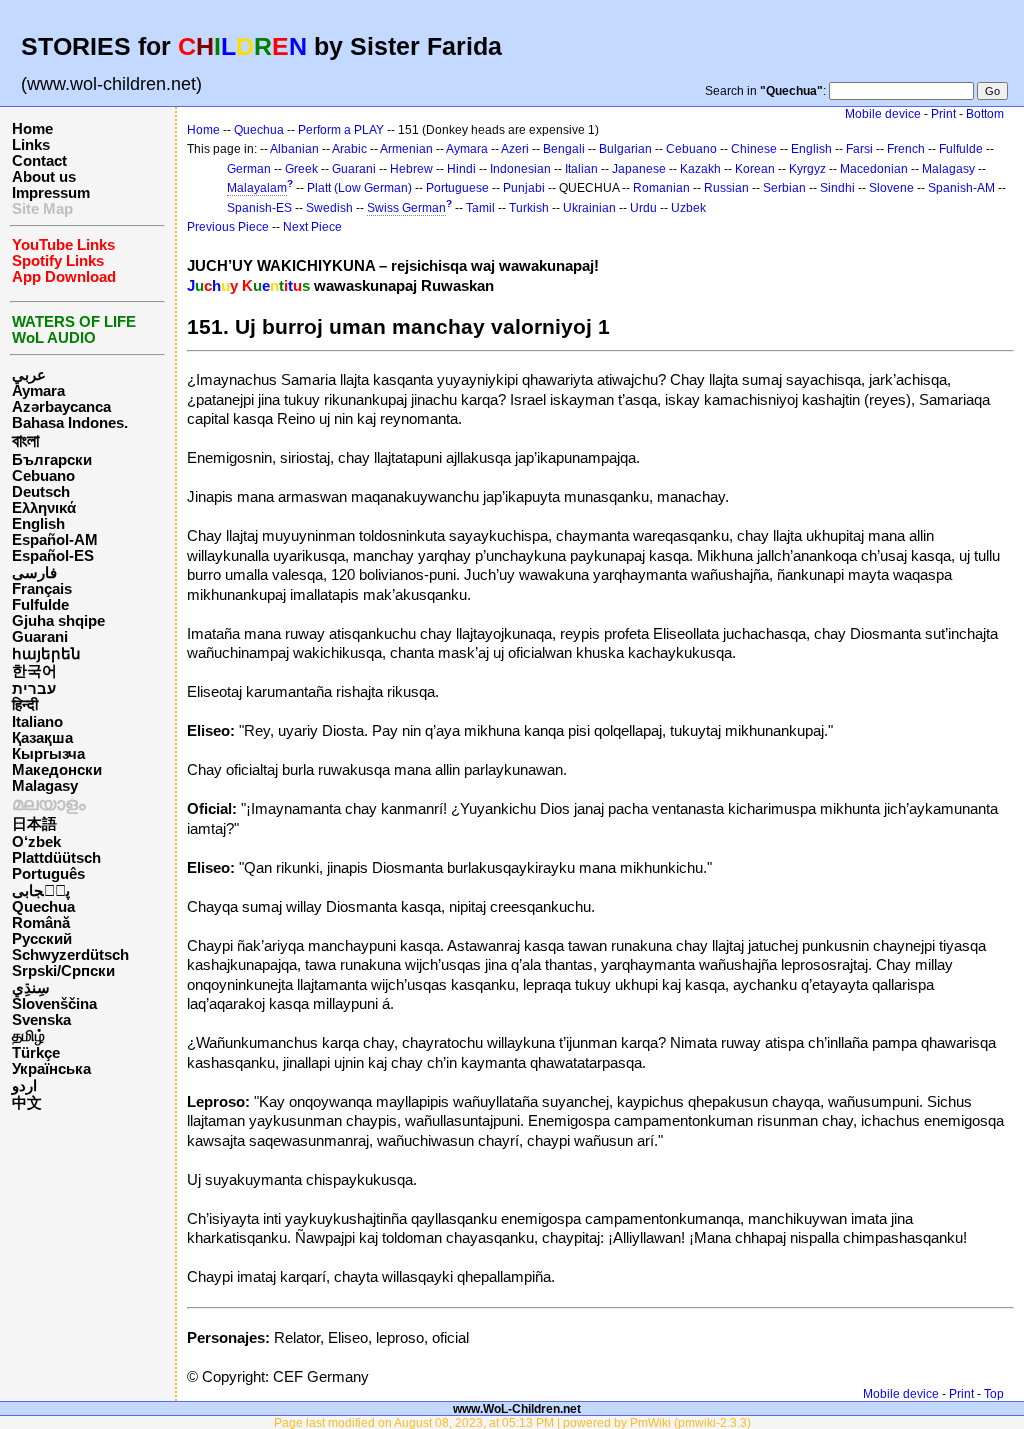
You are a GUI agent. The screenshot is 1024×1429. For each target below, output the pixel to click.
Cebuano (43, 476)
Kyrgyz (807, 169)
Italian (581, 169)
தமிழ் (28, 1036)
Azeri (515, 149)
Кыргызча (48, 754)
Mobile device (883, 114)
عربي (29, 375)
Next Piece (312, 227)
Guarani (40, 637)
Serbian (784, 188)
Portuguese (457, 188)
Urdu (643, 208)
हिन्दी (25, 705)
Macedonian (874, 169)
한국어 (34, 671)
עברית (34, 689)
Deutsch (41, 492)
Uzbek (688, 208)
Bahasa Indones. (70, 423)
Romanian (661, 188)
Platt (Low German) (359, 188)
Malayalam (257, 188)
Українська (51, 1069)
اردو (24, 1086)
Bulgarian (625, 149)
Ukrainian (589, 208)
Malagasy (45, 786)
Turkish (529, 208)
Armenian (406, 149)
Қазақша (42, 738)
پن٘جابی (41, 891)
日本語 (34, 824)
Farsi (859, 149)
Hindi (461, 169)
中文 (27, 1103)
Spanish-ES (259, 208)
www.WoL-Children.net (517, 1408)
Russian (726, 188)
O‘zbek (36, 842)
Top (994, 1394)
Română (41, 923)
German (249, 169)
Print (943, 114)
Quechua (43, 907)
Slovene (891, 188)
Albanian (294, 149)
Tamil (480, 208)
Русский (42, 939)
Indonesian (520, 169)
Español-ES (53, 556)
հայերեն (46, 654)
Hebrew (411, 169)
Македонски (57, 770)
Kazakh (700, 169)
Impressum (51, 193)
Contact (39, 161)
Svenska (41, 1020)
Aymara (38, 391)
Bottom (985, 114)
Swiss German (406, 208)
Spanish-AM (961, 188)
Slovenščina (54, 1004)
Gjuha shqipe (58, 621)
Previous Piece (228, 227)
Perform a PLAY (341, 130)
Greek (301, 169)
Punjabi (524, 188)
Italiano (37, 722)
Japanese (639, 169)
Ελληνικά (44, 508)
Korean (755, 169)
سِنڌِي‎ (31, 988)
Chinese (754, 149)
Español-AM (55, 540)
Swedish (329, 208)
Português (48, 874)
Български (52, 460)
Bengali (564, 149)
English (38, 524)
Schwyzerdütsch (70, 955)
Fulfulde (40, 605)
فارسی (34, 573)
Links (31, 145)
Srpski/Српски (63, 971)
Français (42, 589)
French (906, 149)
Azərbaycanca (61, 407)
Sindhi (837, 188)
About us (44, 177)
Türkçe (36, 1053)
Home (32, 129)
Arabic (349, 149)
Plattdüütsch (56, 858)
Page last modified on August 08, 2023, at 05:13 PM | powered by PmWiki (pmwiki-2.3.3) (512, 1422)
